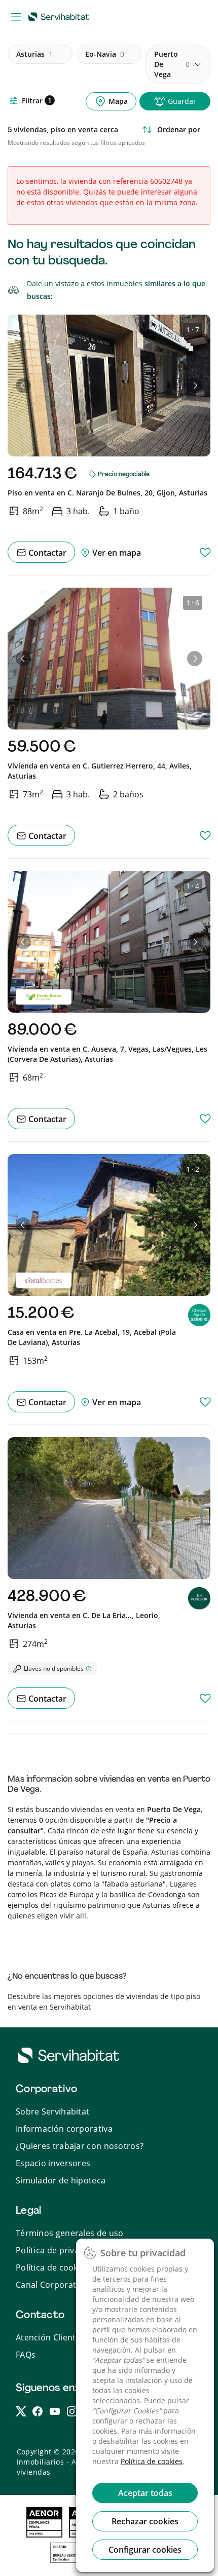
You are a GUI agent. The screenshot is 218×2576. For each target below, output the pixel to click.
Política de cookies (152, 2461)
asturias (34, 54)
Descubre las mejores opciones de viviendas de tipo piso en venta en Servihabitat (104, 2002)
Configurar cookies (145, 2550)
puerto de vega (172, 64)
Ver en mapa (116, 553)
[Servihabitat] (61, 16)
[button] (23, 386)
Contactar (46, 553)
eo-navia (105, 54)
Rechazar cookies (145, 2521)
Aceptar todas (145, 2493)
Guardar (182, 101)
